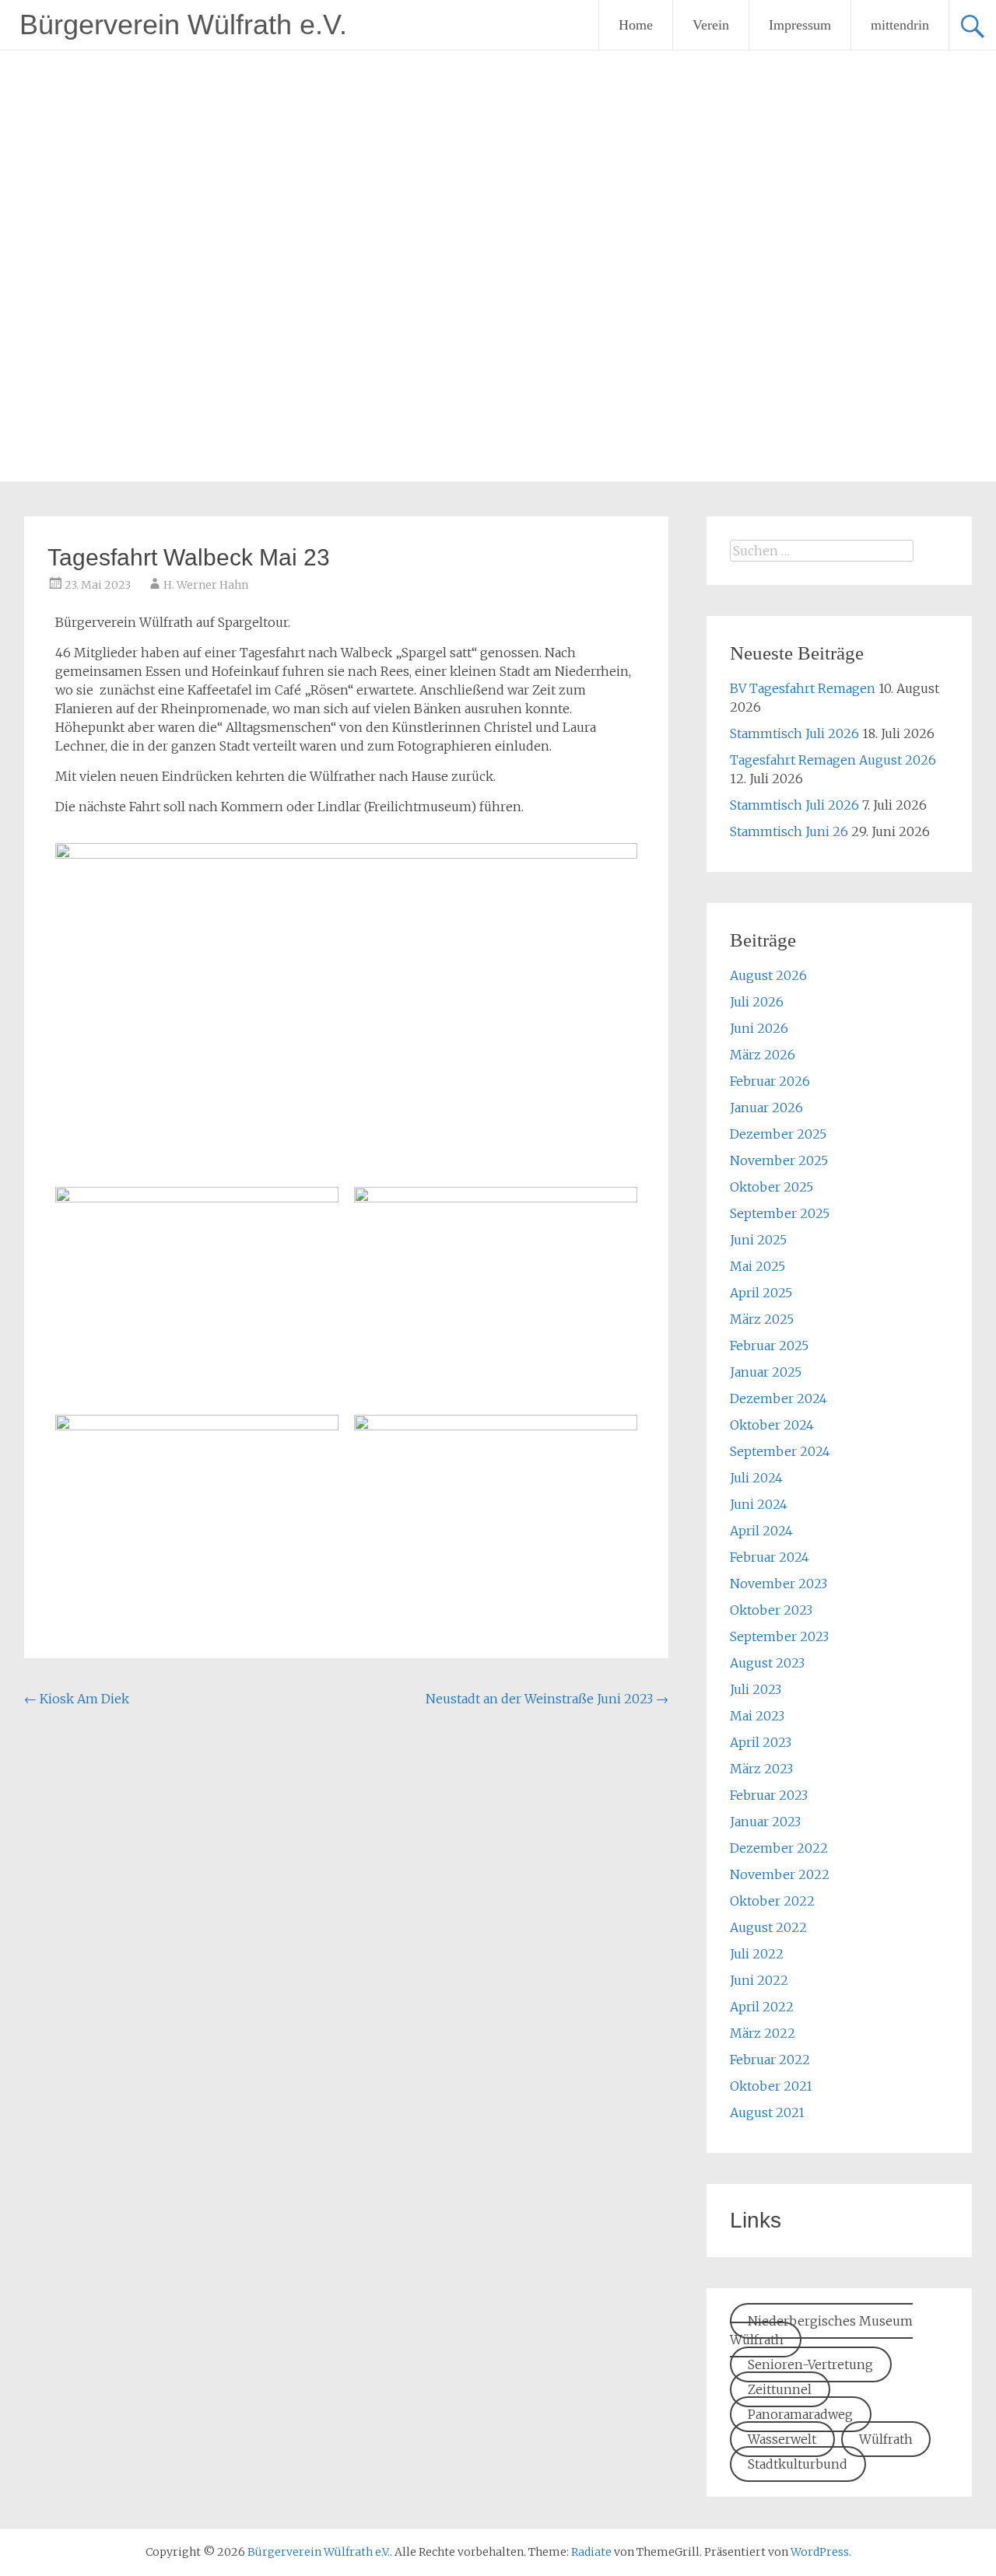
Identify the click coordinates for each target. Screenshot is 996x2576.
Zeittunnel (780, 2389)
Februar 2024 (770, 1557)
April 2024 (761, 1531)
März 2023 (761, 1769)
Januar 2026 (766, 1108)
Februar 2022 (770, 2060)
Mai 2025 (758, 1266)
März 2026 (763, 1055)
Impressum (800, 25)
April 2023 (761, 1742)
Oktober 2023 (771, 1610)
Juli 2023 (756, 1689)
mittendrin (900, 25)
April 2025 (761, 1293)
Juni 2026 (759, 1028)
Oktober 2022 (772, 1901)
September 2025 (780, 1213)
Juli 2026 (757, 1002)
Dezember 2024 (779, 1398)
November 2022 (780, 1874)
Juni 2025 (758, 1240)
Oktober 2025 (772, 1187)
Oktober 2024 (772, 1425)
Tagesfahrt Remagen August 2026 (833, 760)
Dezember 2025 (778, 1134)
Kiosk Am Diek (77, 1699)
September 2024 (780, 1451)
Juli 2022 (757, 1954)
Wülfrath (886, 2439)
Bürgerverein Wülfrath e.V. (183, 24)
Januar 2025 (766, 1372)
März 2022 (763, 2033)
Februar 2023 (769, 1795)
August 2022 (768, 1927)
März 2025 (762, 1319)
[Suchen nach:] (822, 551)
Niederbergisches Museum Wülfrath (821, 2330)
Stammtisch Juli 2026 (794, 733)
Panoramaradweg (800, 2414)
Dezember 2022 (779, 1848)
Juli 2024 (756, 1478)
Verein (711, 25)
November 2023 (779, 1584)
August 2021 (767, 2112)
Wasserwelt (782, 2439)
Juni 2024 (759, 1504)
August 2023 (767, 1663)
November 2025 (779, 1160)
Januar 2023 (765, 1822)
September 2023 (779, 1636)
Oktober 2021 (771, 2086)
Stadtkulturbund (798, 2464)
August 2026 (768, 975)
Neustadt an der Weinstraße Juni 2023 (547, 1699)
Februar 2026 (770, 1081)
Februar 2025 (769, 1346)
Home (636, 25)
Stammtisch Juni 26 (789, 831)
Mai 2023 (757, 1716)
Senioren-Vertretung (810, 2364)
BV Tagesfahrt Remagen (803, 688)
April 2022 (762, 2007)
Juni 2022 (759, 1980)
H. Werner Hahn (206, 585)
